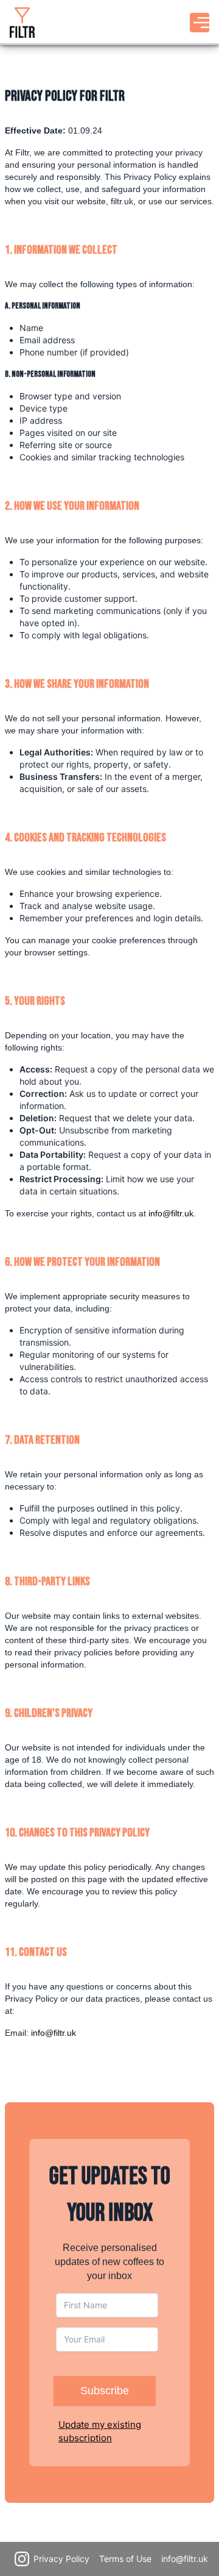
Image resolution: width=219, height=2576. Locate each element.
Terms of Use (125, 2559)
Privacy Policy (61, 2559)
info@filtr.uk (171, 1213)
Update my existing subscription (100, 2431)
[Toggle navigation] (200, 23)
